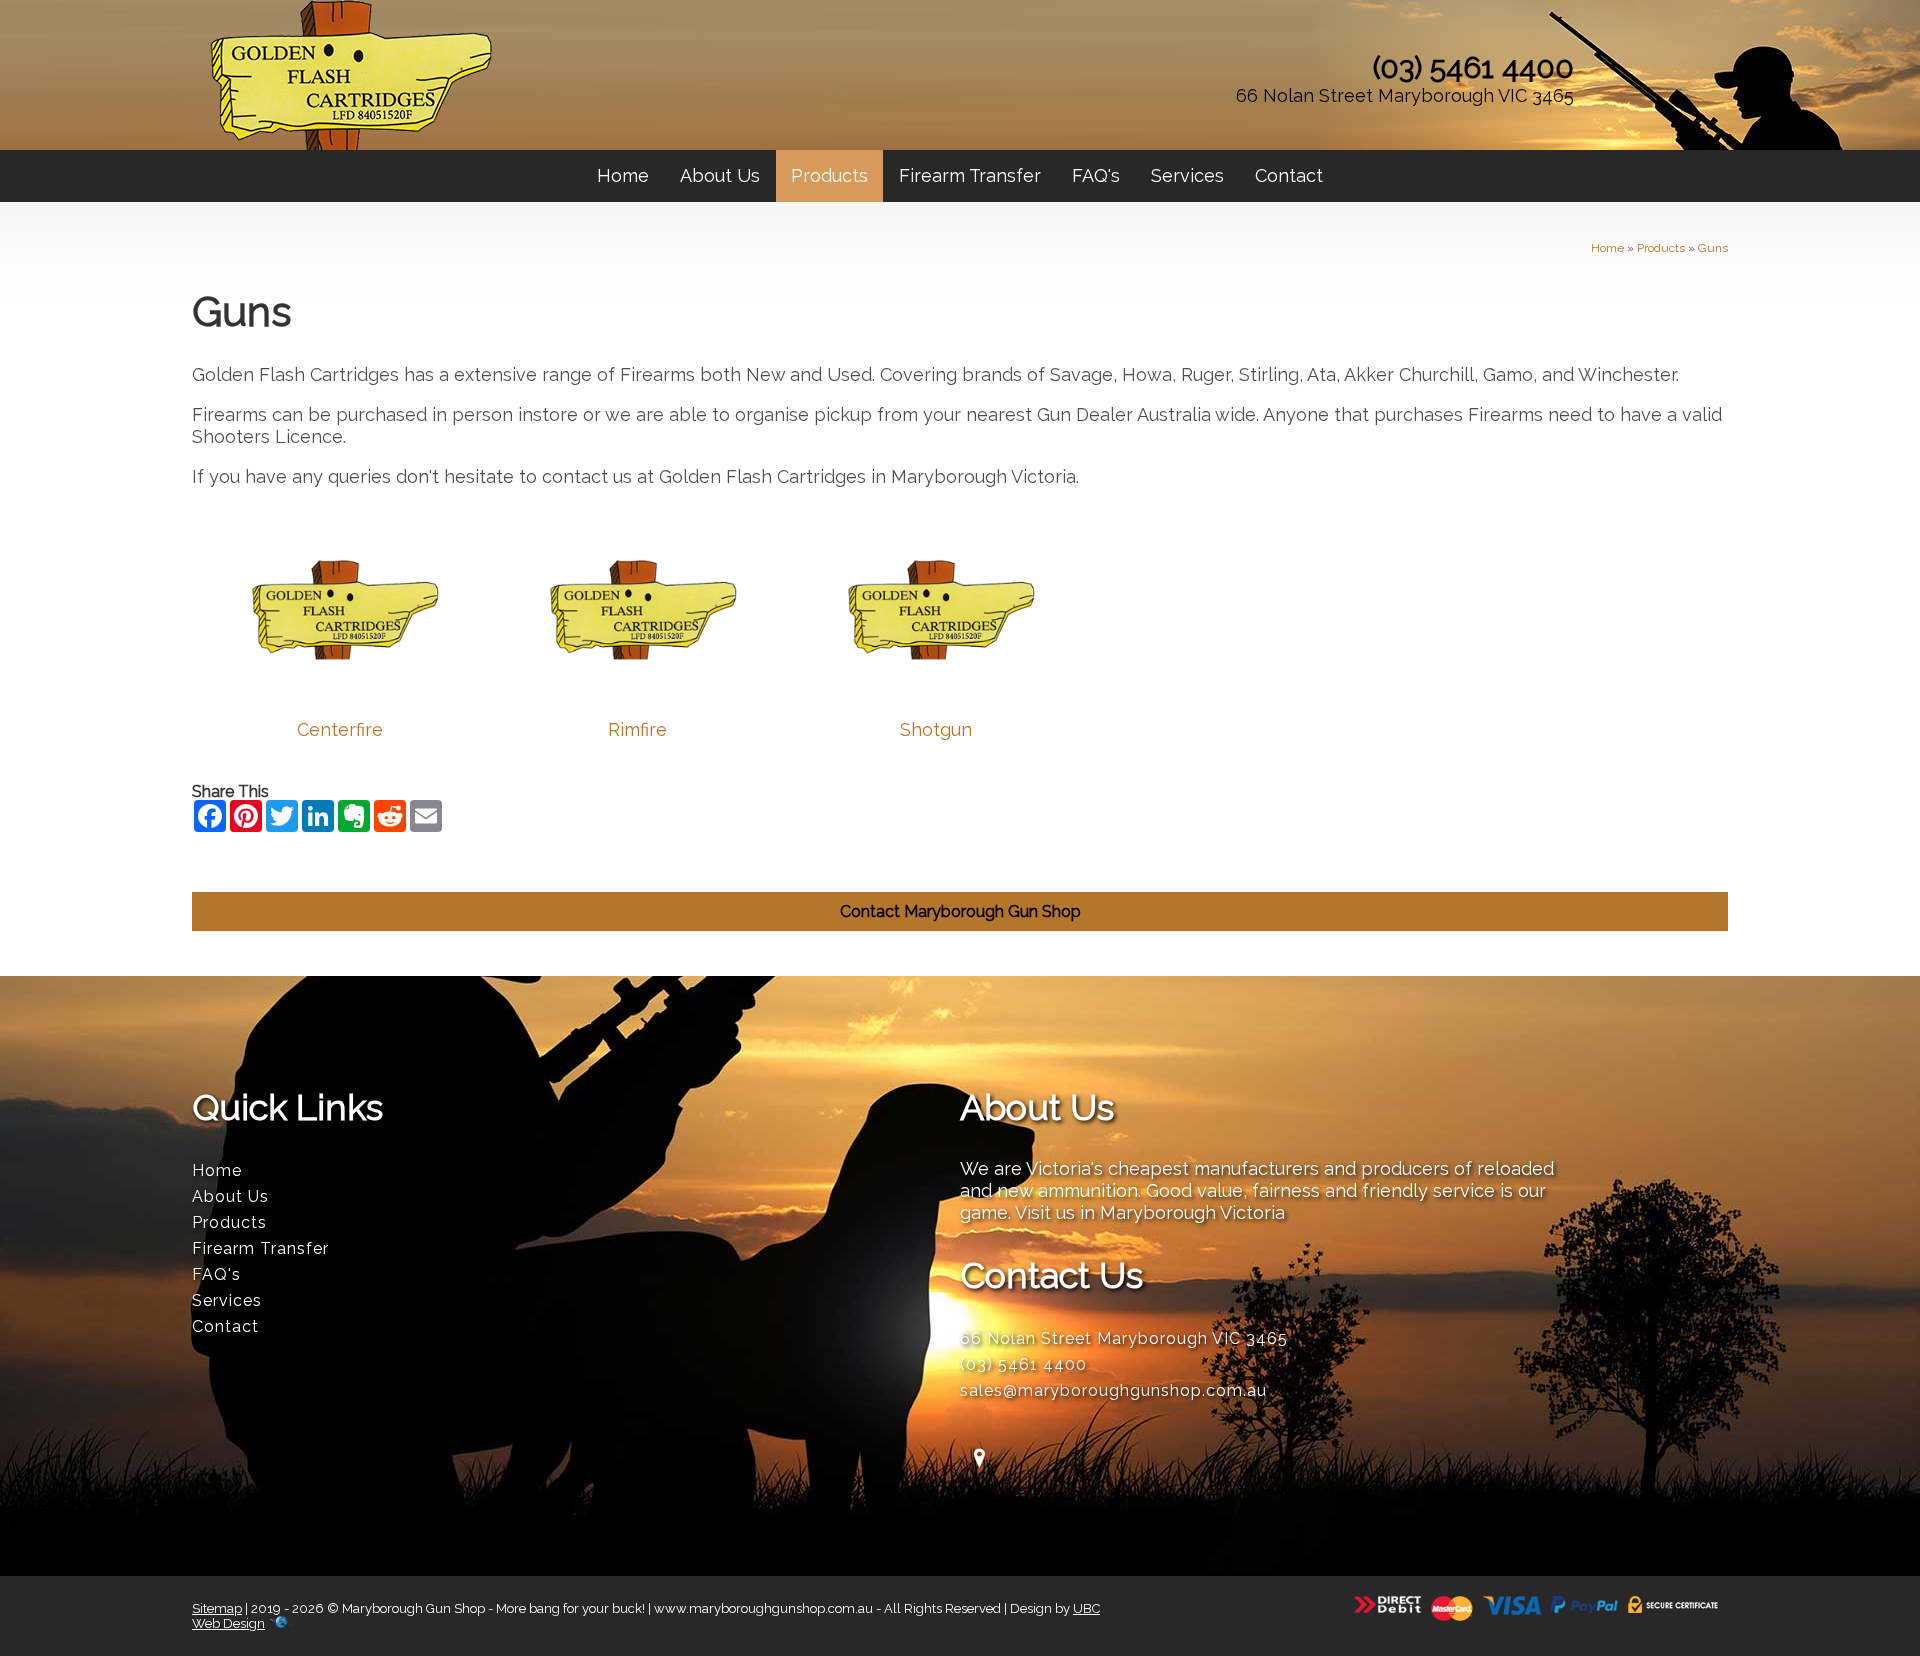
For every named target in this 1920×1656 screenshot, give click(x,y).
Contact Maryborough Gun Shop (960, 911)
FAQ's (1096, 175)
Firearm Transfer (970, 175)
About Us (720, 175)
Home (623, 175)
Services (1187, 175)
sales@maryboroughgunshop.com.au (1113, 1390)
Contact (1289, 175)
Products (829, 175)
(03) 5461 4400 (1473, 67)
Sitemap (217, 1608)
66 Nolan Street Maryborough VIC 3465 (1405, 95)
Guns (1713, 248)
